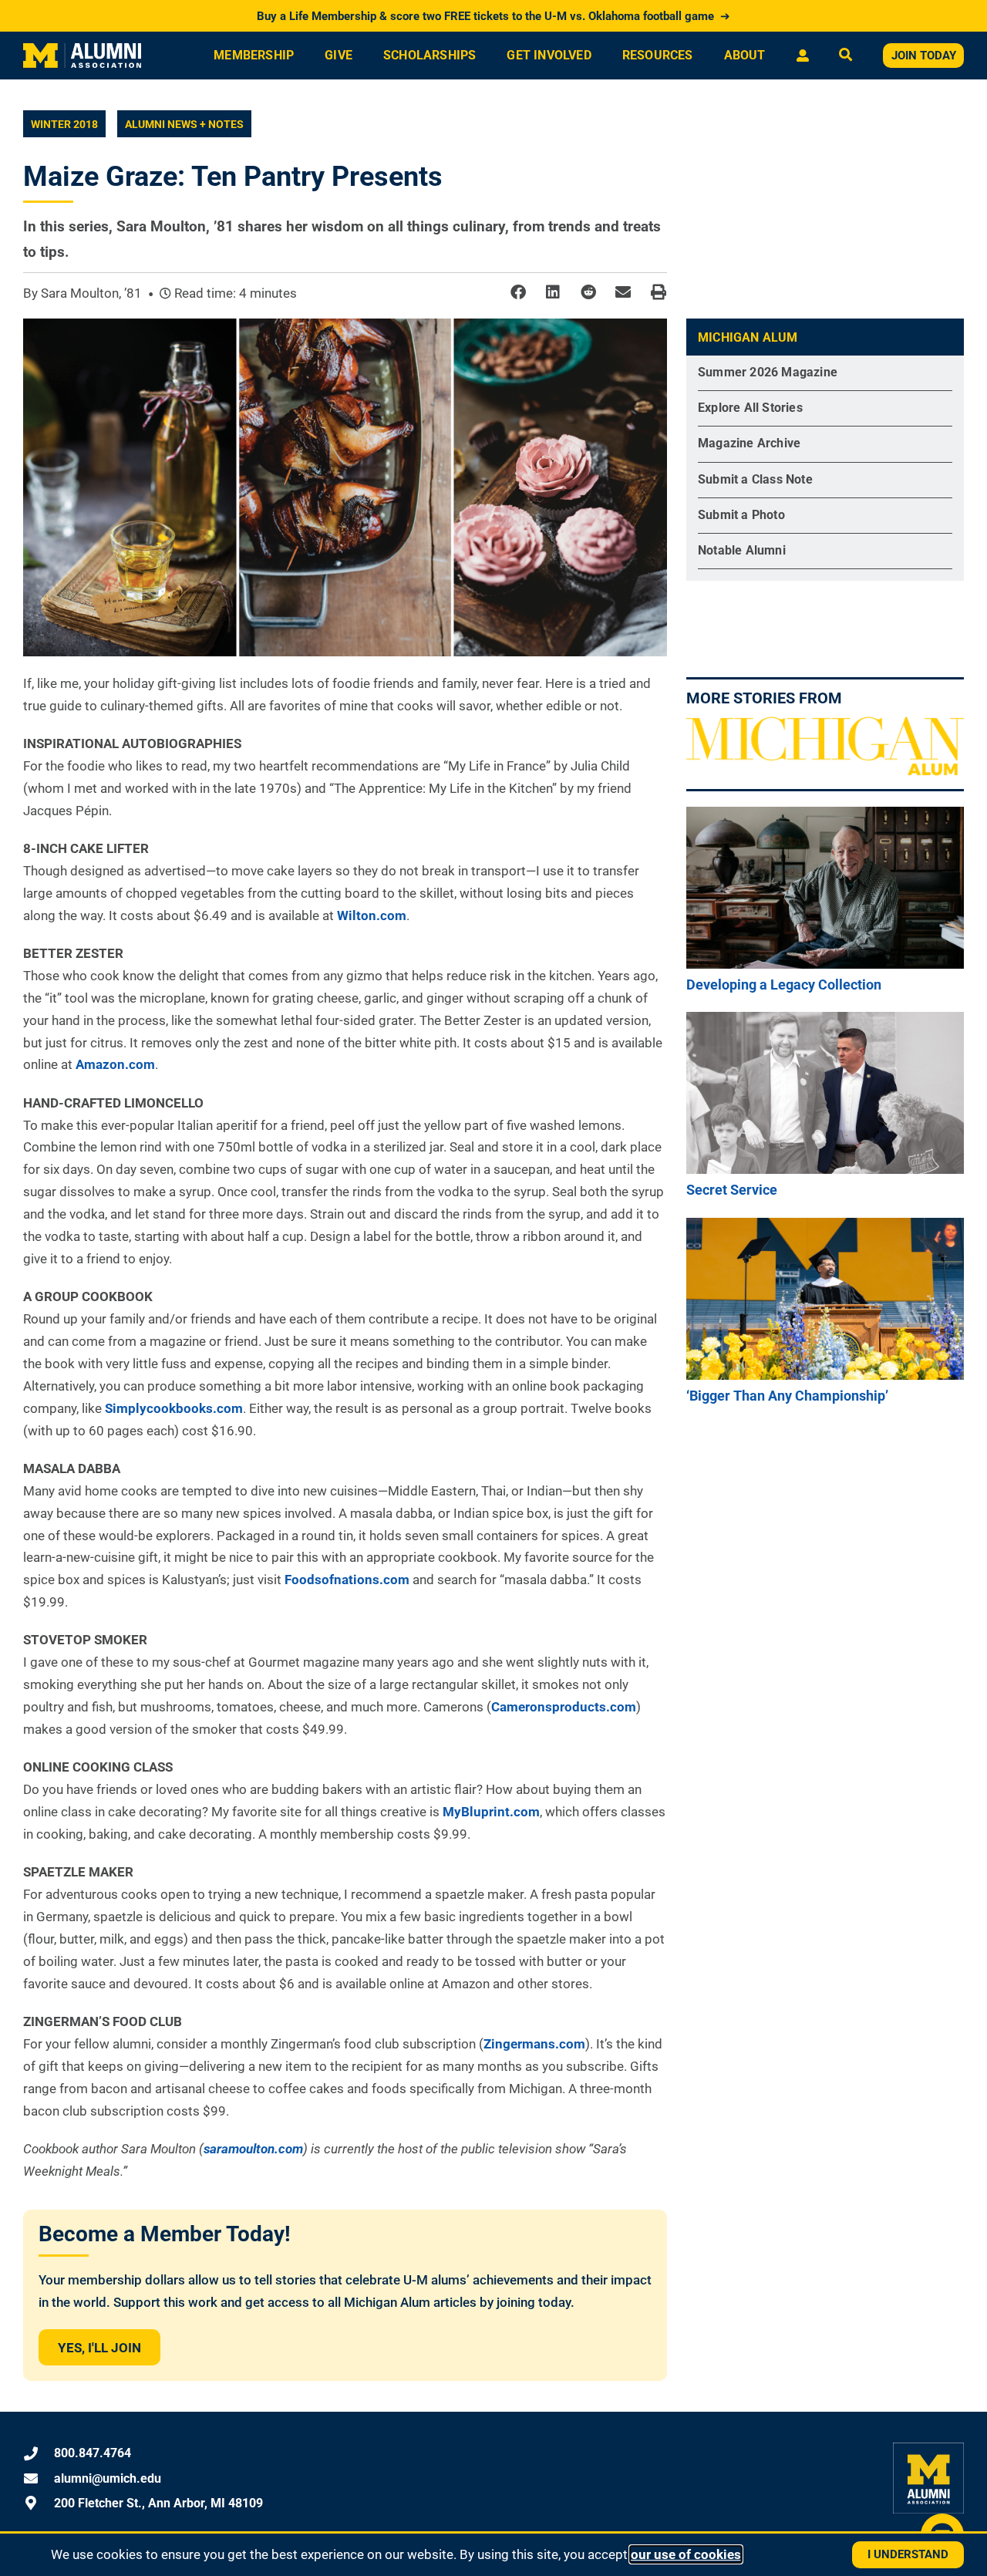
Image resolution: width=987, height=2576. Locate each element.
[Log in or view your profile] (802, 56)
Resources (658, 55)
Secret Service (732, 1190)
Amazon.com (115, 1064)
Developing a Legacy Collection (784, 985)
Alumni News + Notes (184, 124)
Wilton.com (372, 915)
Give (339, 55)
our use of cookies (686, 2554)
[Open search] (846, 56)
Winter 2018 (64, 124)
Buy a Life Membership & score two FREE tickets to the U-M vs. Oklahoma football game (493, 16)
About (745, 55)
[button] (518, 293)
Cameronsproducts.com (564, 1707)
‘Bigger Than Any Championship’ (787, 1396)
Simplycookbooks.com (174, 1408)
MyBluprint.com (491, 1812)
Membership (254, 55)
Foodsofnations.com (347, 1580)
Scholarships (429, 55)
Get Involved (549, 55)
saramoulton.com (253, 2149)
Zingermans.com (534, 2044)
